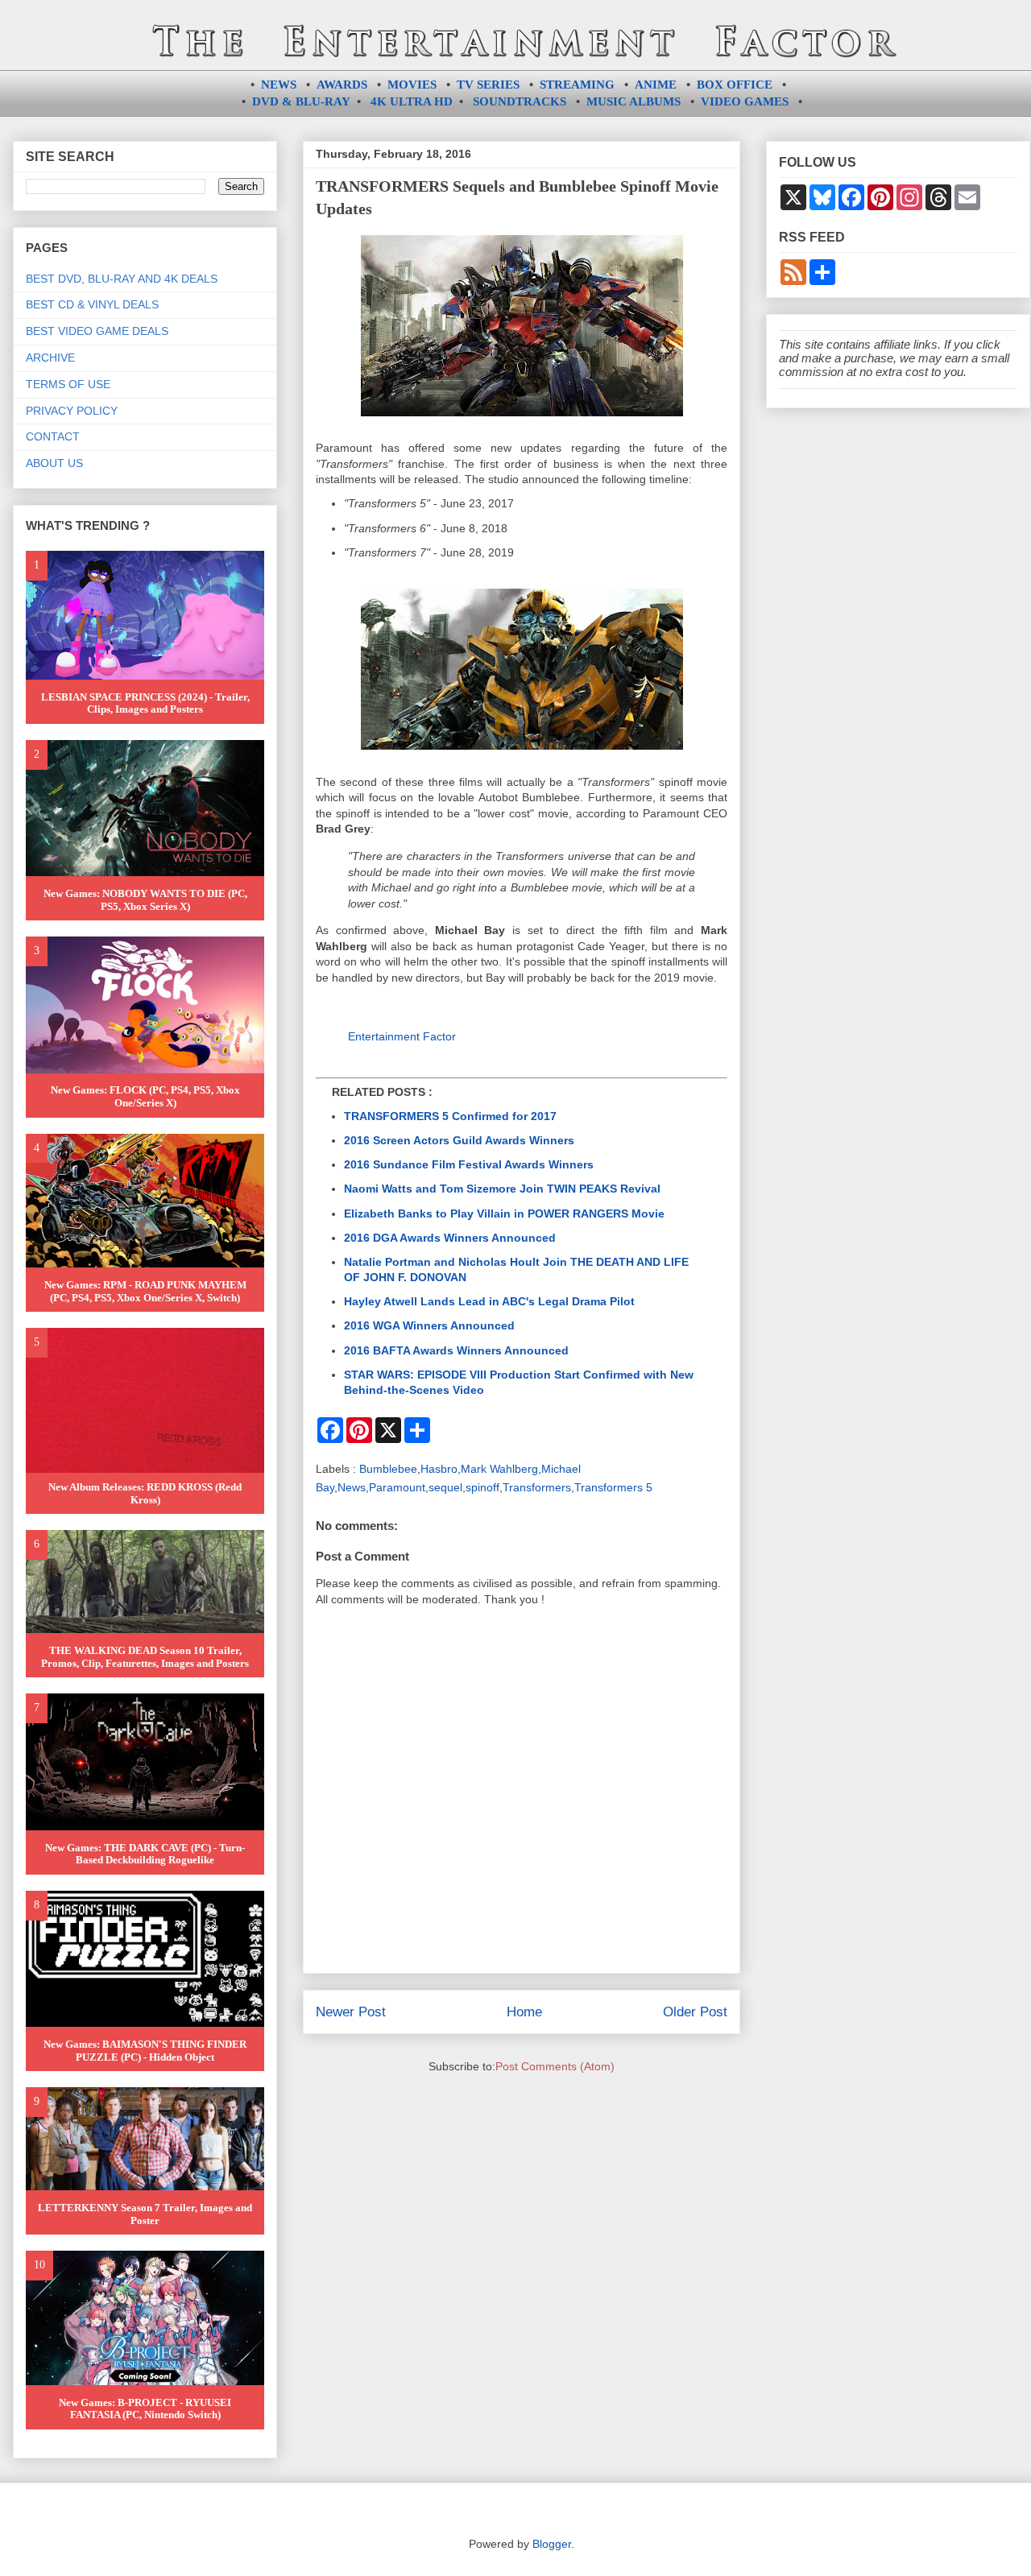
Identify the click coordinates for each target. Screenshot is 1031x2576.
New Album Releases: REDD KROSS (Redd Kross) (145, 1493)
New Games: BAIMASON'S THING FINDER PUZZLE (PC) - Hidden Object (145, 2051)
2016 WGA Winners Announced (429, 1325)
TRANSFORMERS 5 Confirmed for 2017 (450, 1116)
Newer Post (351, 2012)
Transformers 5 (613, 1487)
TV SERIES (488, 85)
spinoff (482, 1487)
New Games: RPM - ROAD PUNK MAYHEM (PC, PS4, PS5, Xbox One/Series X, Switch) (145, 1291)
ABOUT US (54, 463)
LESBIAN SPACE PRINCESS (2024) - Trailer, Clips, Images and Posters (145, 703)
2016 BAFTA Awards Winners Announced (456, 1350)
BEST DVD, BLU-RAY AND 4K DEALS (122, 279)
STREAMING (577, 85)
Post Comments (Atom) (555, 2066)
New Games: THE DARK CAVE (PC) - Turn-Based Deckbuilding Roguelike (145, 1854)
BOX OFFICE (735, 85)
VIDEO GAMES (745, 101)
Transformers (537, 1487)
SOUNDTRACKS (520, 101)
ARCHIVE (50, 358)
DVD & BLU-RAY (301, 101)
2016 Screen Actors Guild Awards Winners (459, 1140)
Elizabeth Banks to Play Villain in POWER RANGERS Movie (504, 1214)
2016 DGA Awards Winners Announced (450, 1238)
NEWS (279, 85)
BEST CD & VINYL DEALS (92, 304)
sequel (445, 1487)
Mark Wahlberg (499, 1469)
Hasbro (439, 1469)
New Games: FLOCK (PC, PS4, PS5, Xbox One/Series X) (145, 1096)
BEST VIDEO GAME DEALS (97, 331)
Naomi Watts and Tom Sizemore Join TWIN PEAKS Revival (502, 1189)
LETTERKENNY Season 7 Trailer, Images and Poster (145, 2214)
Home (524, 2012)
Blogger (552, 2544)
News (352, 1487)
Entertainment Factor (402, 1036)
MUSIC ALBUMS (634, 101)
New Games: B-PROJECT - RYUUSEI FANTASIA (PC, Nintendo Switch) (145, 2409)
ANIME (656, 85)
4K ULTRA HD (412, 101)
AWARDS (342, 85)
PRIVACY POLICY (72, 411)
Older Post (695, 2012)
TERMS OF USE (68, 384)
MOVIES (412, 85)
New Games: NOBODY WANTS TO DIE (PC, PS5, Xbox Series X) (145, 900)
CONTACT (53, 436)
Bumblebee (388, 1469)
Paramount (397, 1487)
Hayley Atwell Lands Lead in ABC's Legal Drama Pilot (489, 1301)
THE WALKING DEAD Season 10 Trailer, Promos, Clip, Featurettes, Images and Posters (145, 1657)
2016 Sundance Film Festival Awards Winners (469, 1164)
